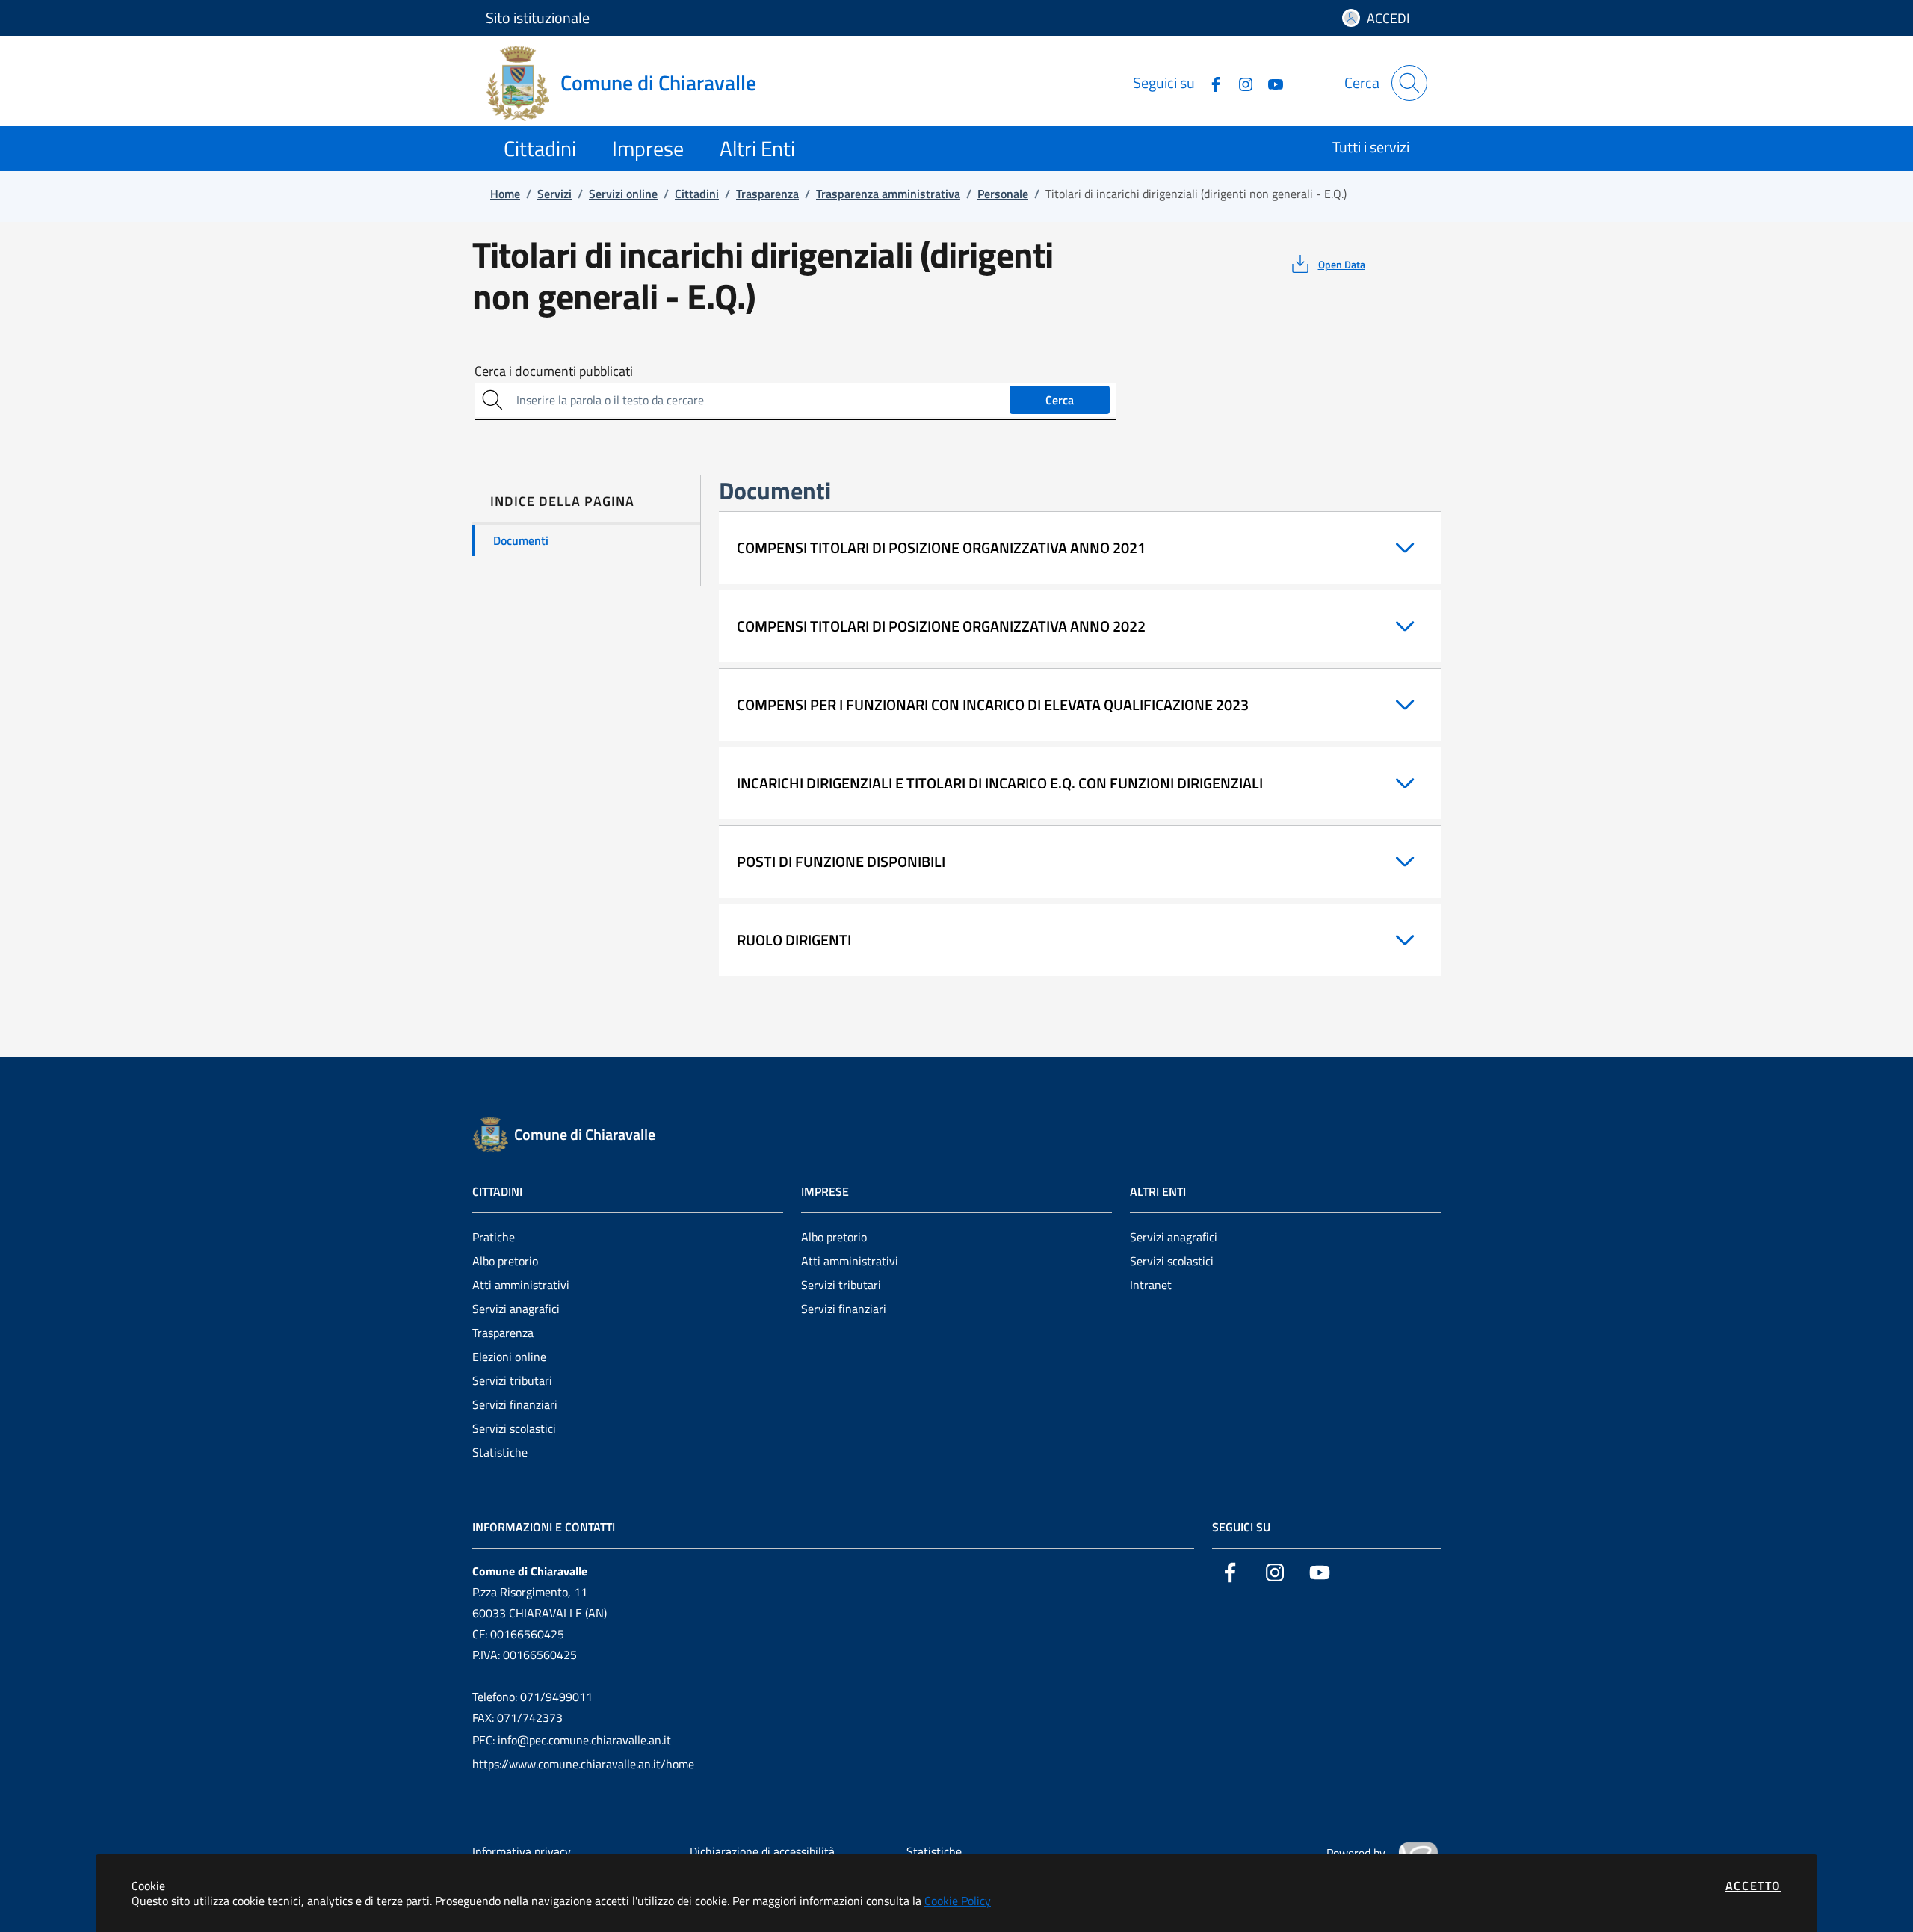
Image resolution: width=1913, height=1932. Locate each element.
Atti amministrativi (521, 1285)
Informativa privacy (522, 1851)
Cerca (1060, 400)
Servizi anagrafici (516, 1309)
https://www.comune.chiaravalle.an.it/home (583, 1764)
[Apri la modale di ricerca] (1409, 83)
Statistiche (500, 1452)
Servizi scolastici (514, 1428)
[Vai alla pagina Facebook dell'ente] (1210, 83)
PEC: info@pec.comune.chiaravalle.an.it (572, 1740)
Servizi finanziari (515, 1404)
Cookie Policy (958, 1901)
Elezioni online (509, 1357)
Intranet (1151, 1285)
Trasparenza (503, 1333)
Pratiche (494, 1237)
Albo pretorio (505, 1261)
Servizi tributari (512, 1380)
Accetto (1753, 1886)
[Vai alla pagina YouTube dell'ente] (1270, 83)
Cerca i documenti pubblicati (554, 371)
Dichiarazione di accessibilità (762, 1851)
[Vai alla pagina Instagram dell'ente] (1240, 83)
